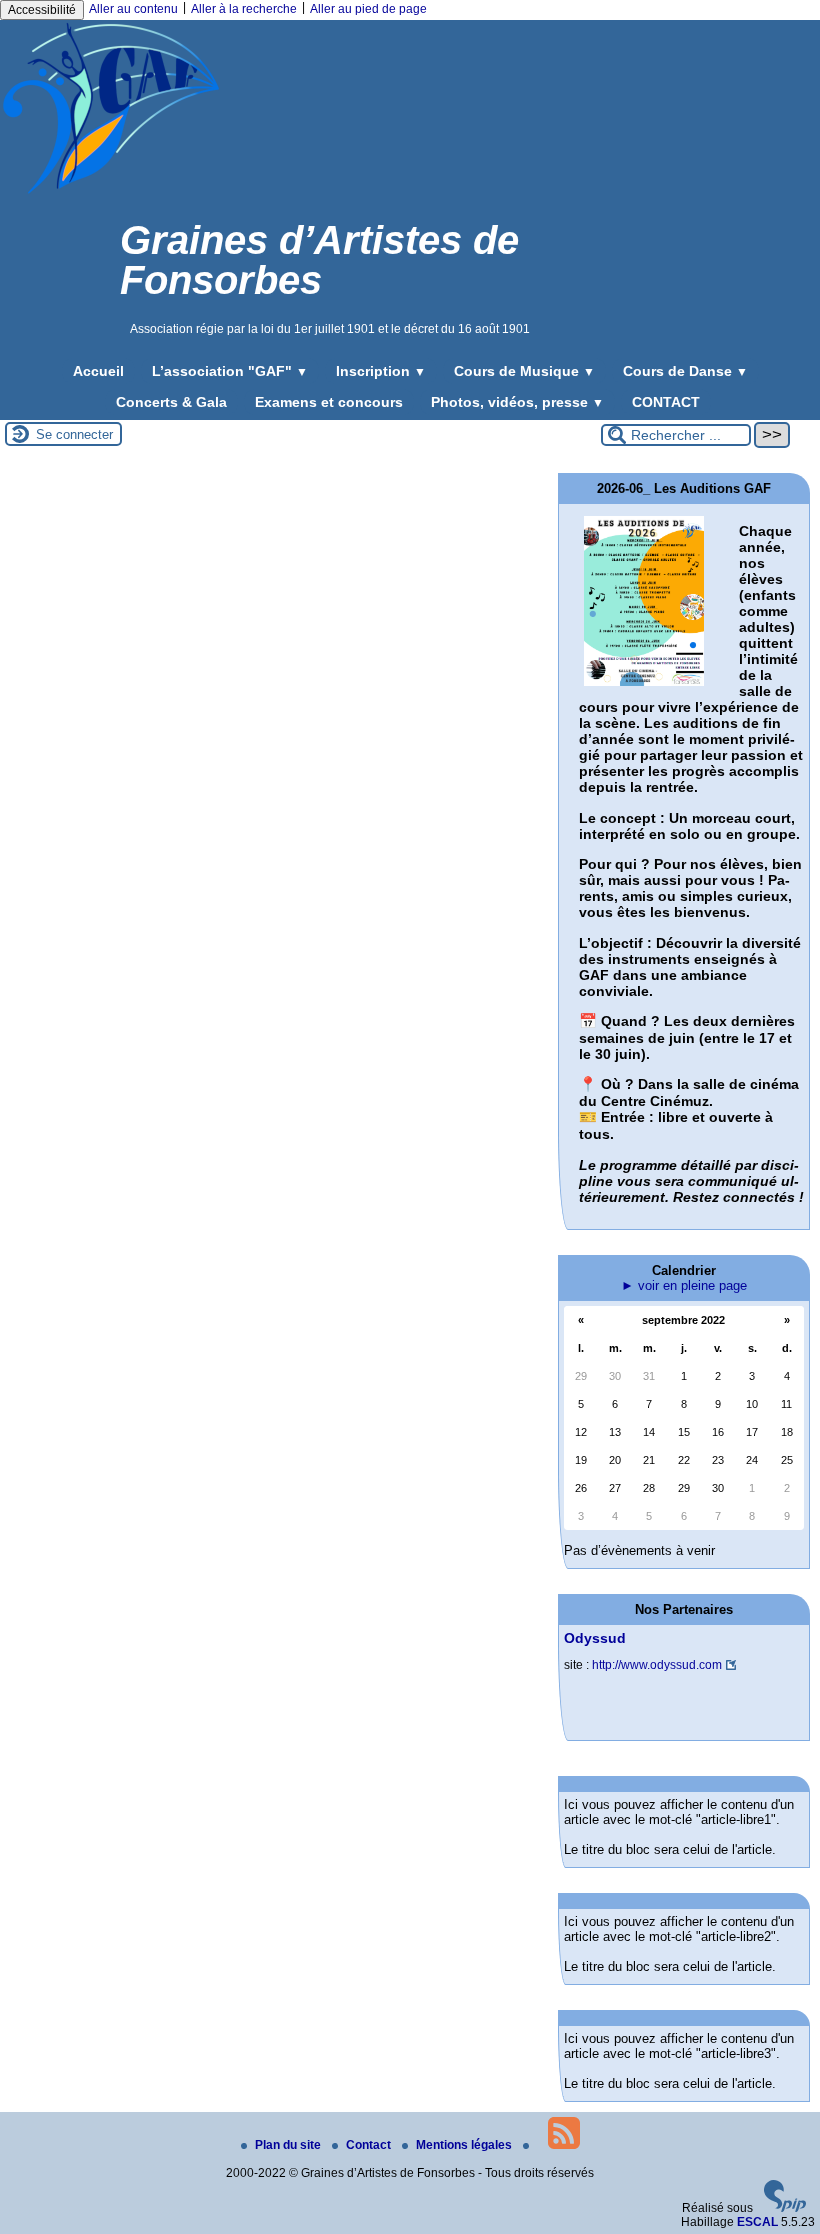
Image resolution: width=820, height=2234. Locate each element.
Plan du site (289, 2145)
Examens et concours (329, 402)
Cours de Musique (524, 371)
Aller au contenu (133, 9)
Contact (370, 2145)
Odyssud (595, 1638)
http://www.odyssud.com (657, 1665)
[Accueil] (111, 193)
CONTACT (666, 402)
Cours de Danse (685, 371)
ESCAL (757, 2222)
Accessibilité (42, 10)
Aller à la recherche (244, 9)
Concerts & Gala (171, 402)
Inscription (381, 371)
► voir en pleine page (684, 1285)
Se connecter (74, 434)
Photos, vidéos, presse (517, 402)
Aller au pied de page (368, 9)
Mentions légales (465, 2145)
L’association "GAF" (230, 371)
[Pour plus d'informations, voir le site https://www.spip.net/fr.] (785, 2208)
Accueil (98, 371)
